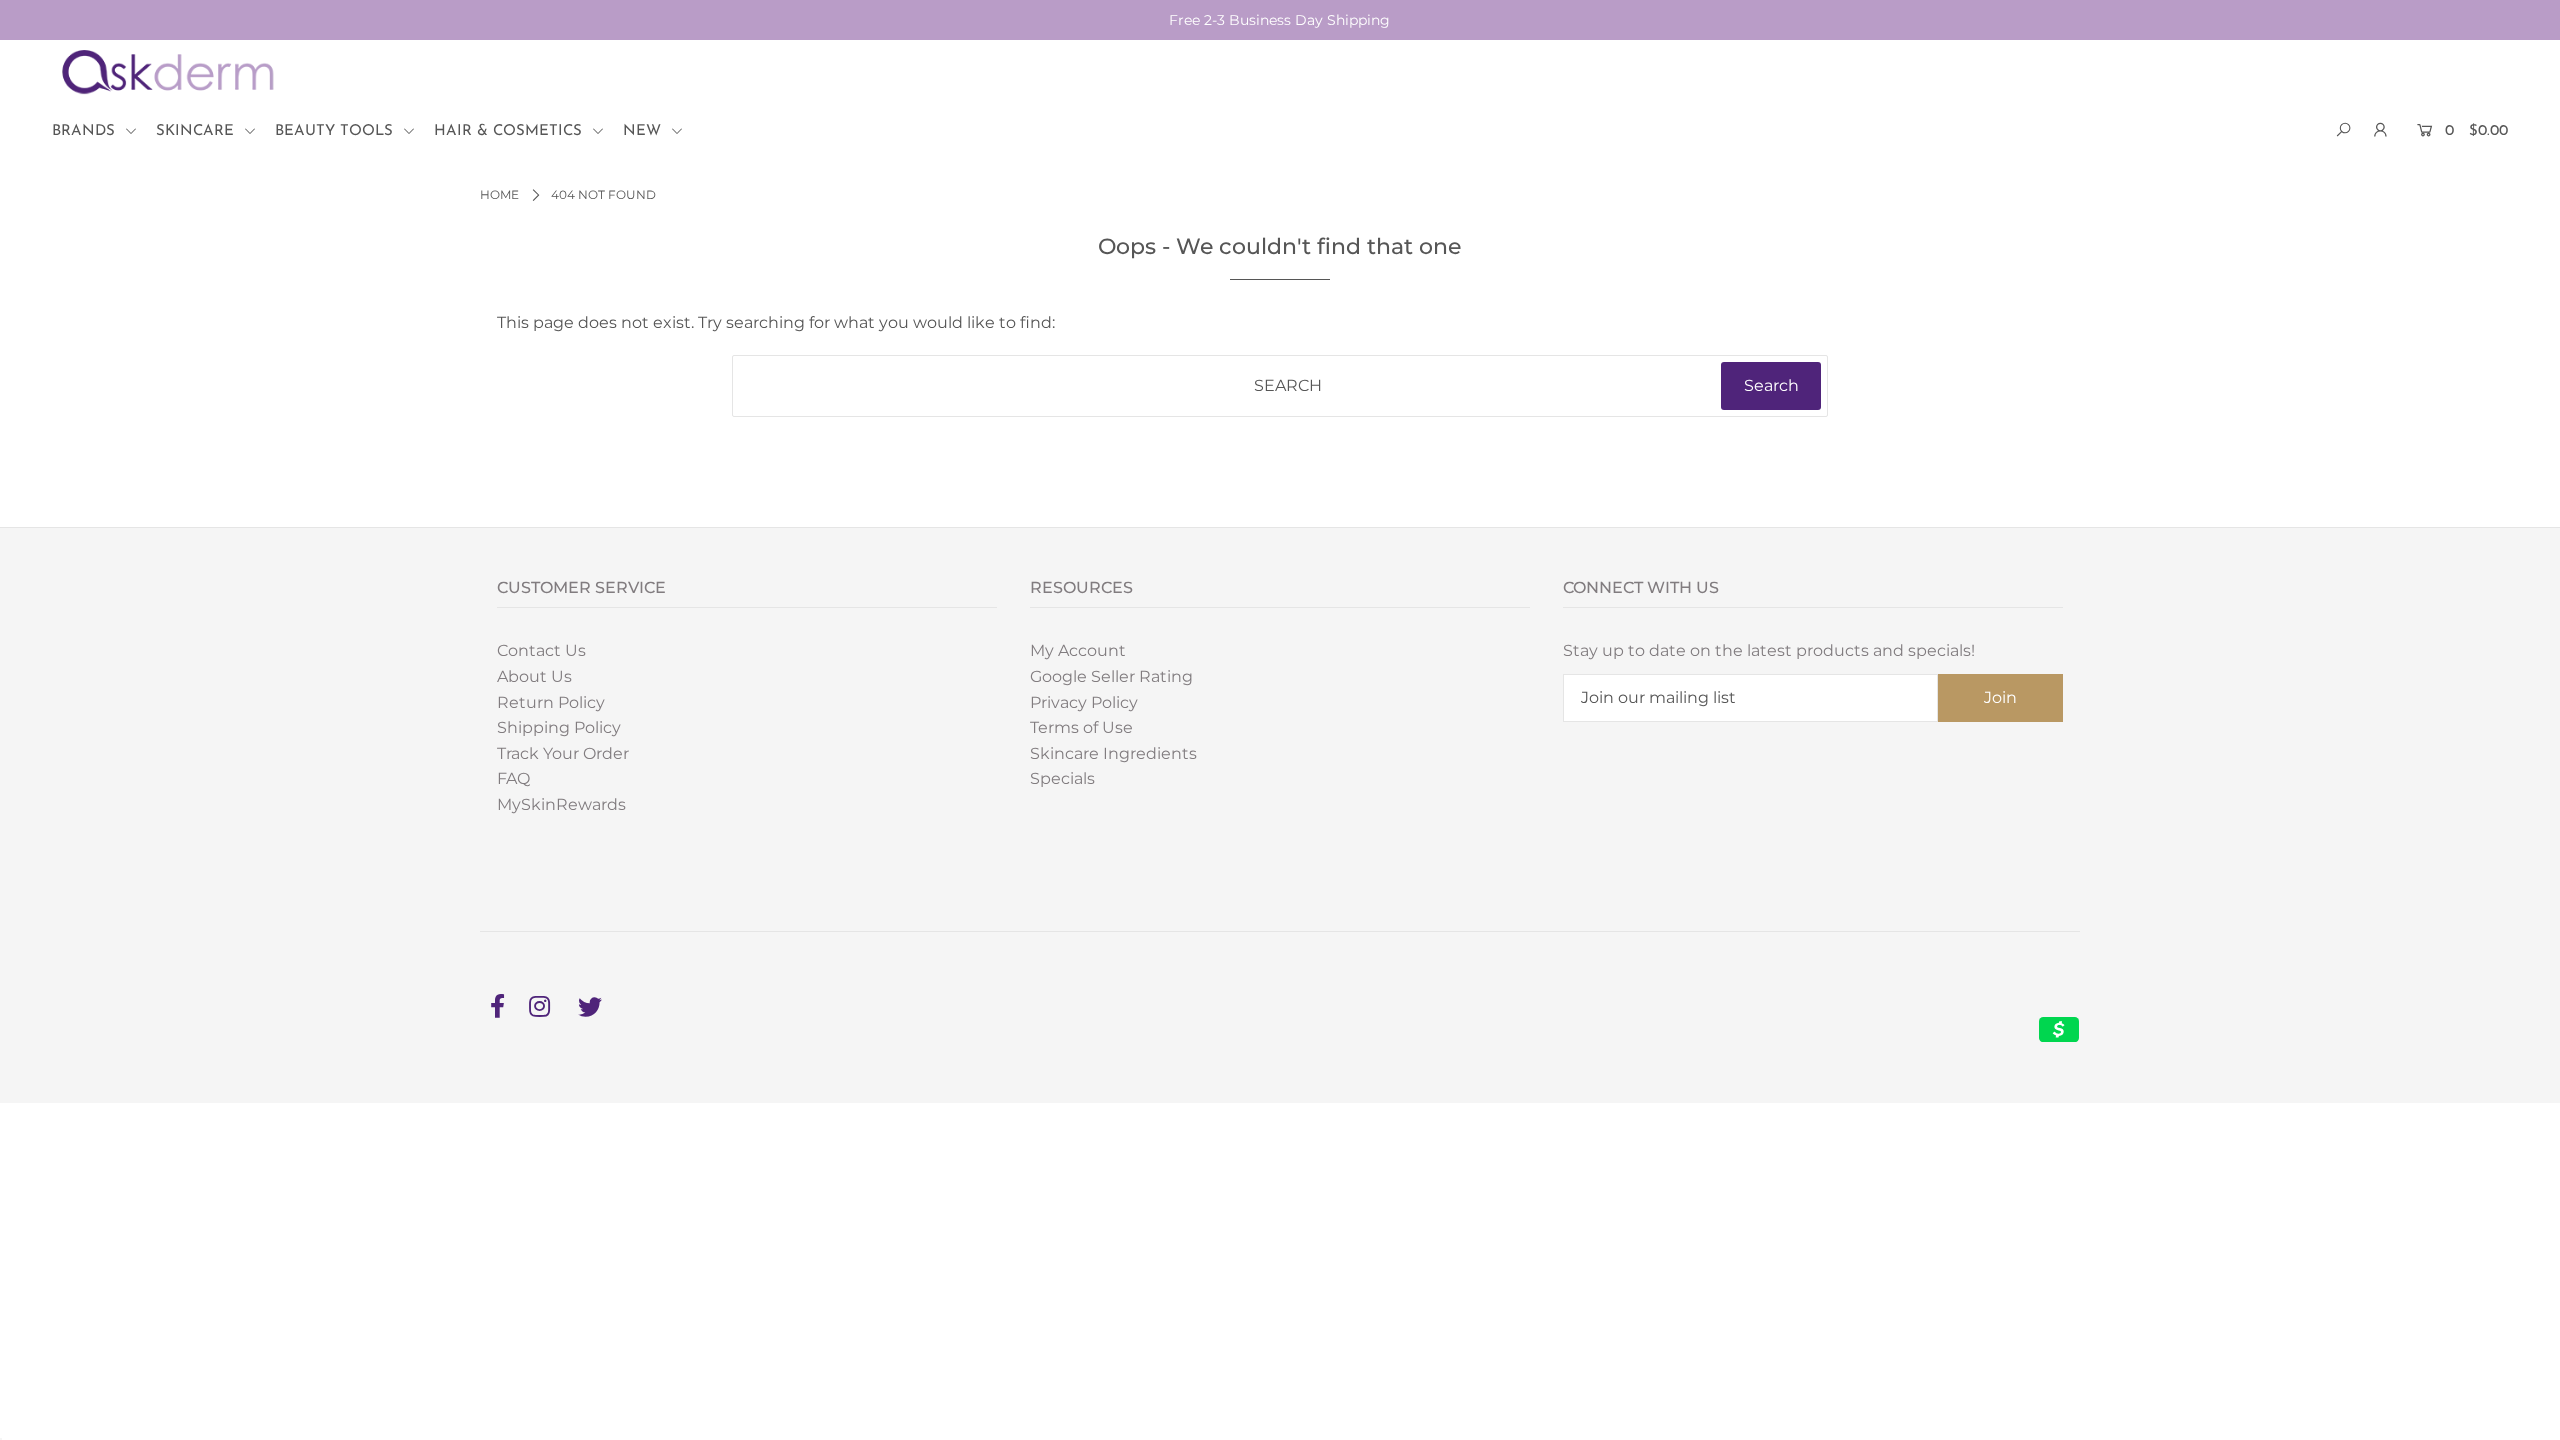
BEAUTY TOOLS (336, 131)
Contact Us (541, 650)
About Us (534, 676)
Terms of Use (1081, 727)
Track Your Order (563, 753)
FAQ (513, 778)
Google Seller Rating (1111, 676)
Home (499, 194)
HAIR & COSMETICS (510, 131)
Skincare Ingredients (1113, 753)
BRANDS (86, 131)
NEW (644, 131)
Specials (1062, 778)
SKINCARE (197, 131)
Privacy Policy (1084, 702)
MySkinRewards (561, 804)
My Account (1078, 650)
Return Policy (551, 702)
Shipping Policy (559, 727)
